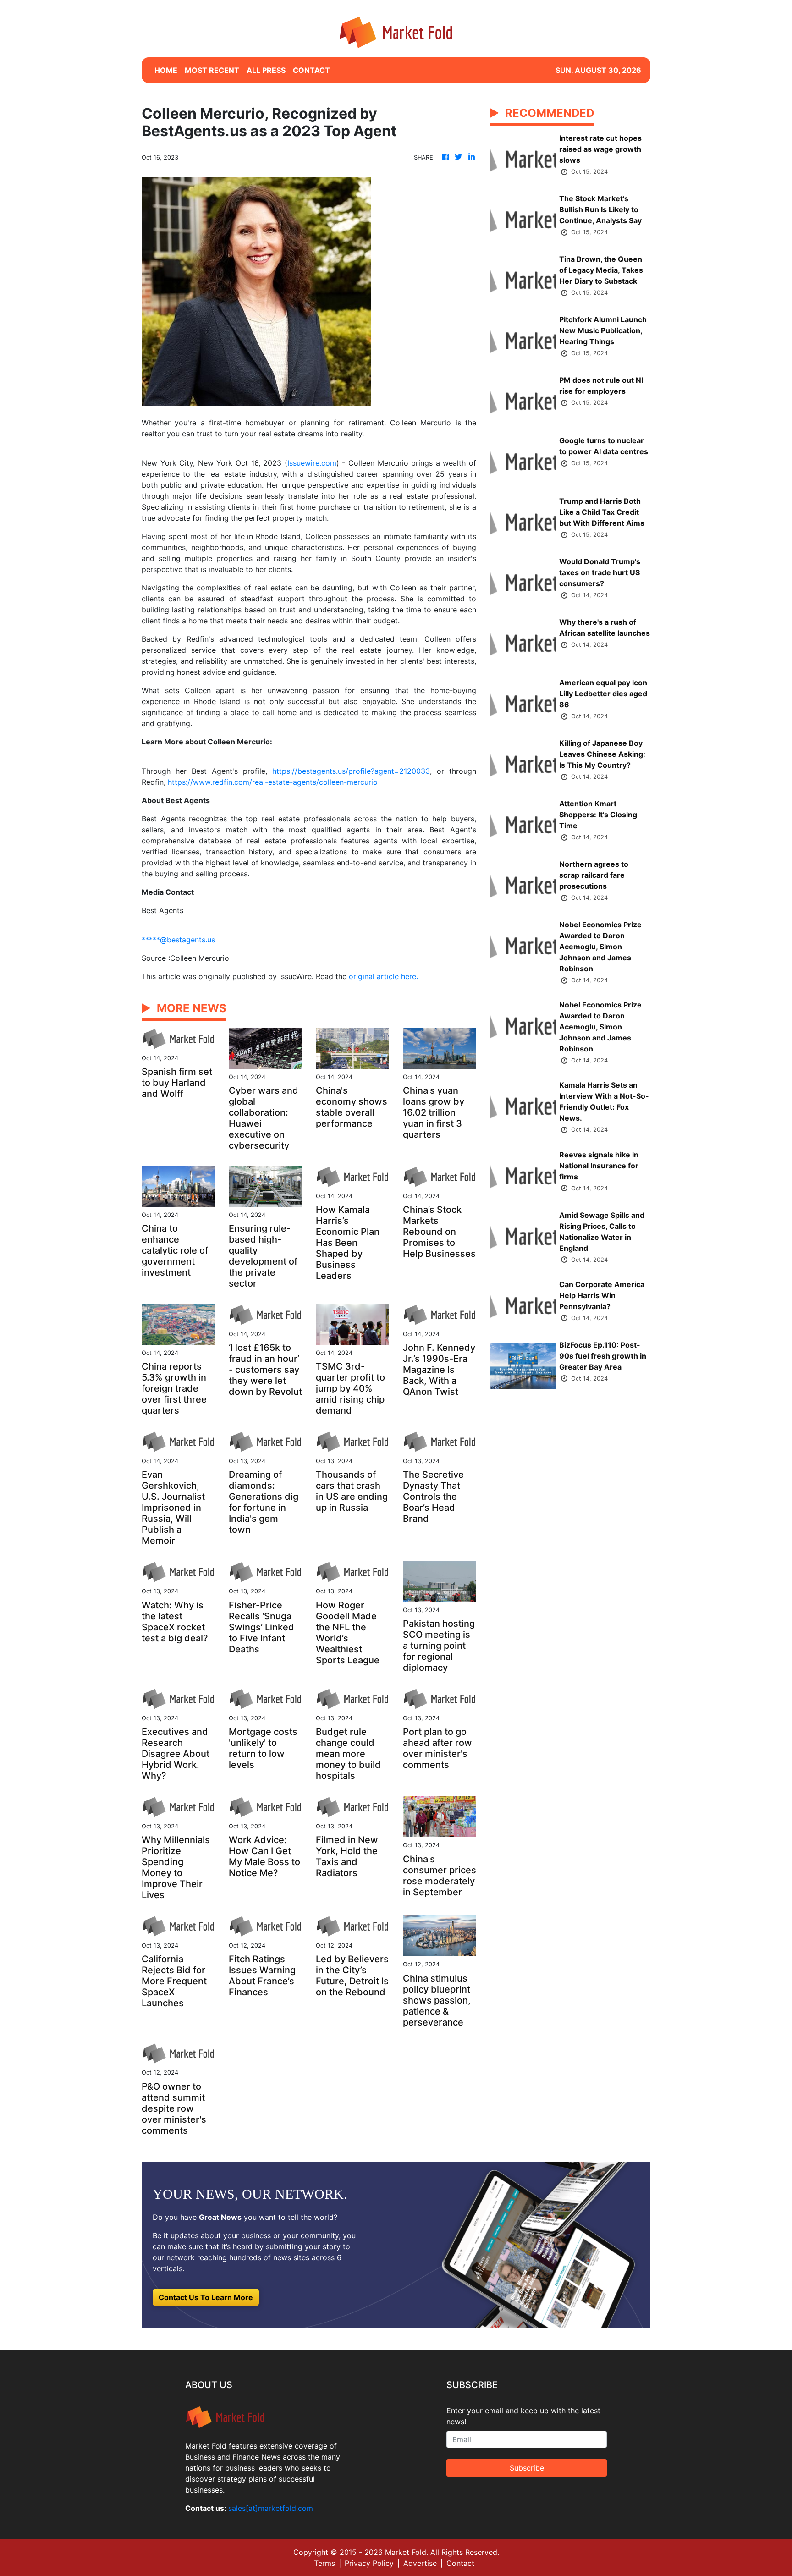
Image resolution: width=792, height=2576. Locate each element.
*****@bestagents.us (178, 940)
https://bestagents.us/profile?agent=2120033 (351, 771)
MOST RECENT (212, 70)
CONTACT (311, 70)
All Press (266, 70)
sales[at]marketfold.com (271, 2508)
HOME (166, 70)
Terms (324, 2563)
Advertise (420, 2563)
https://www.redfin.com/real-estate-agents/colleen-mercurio (273, 782)
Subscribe (527, 2468)
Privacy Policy (369, 2563)
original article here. (383, 976)
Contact (460, 2563)
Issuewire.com (312, 463)
